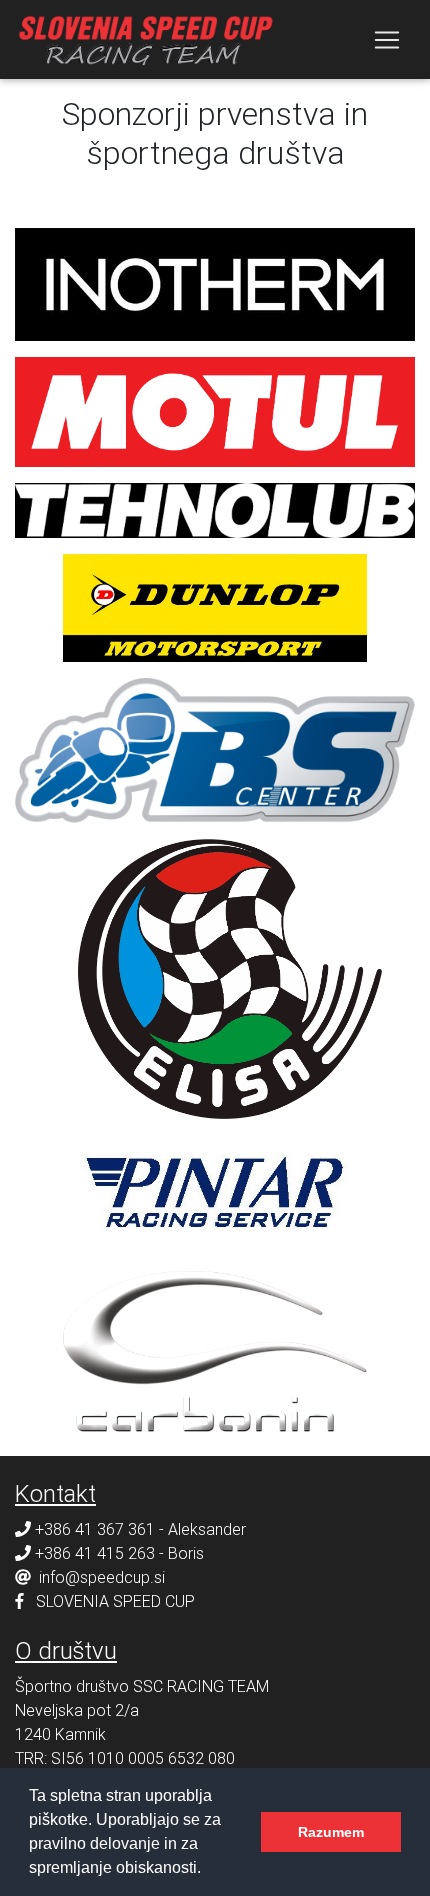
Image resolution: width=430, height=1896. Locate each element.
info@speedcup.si (102, 1577)
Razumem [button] (331, 1832)
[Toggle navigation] (387, 40)
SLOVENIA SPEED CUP (115, 1601)
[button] (208, 1870)
